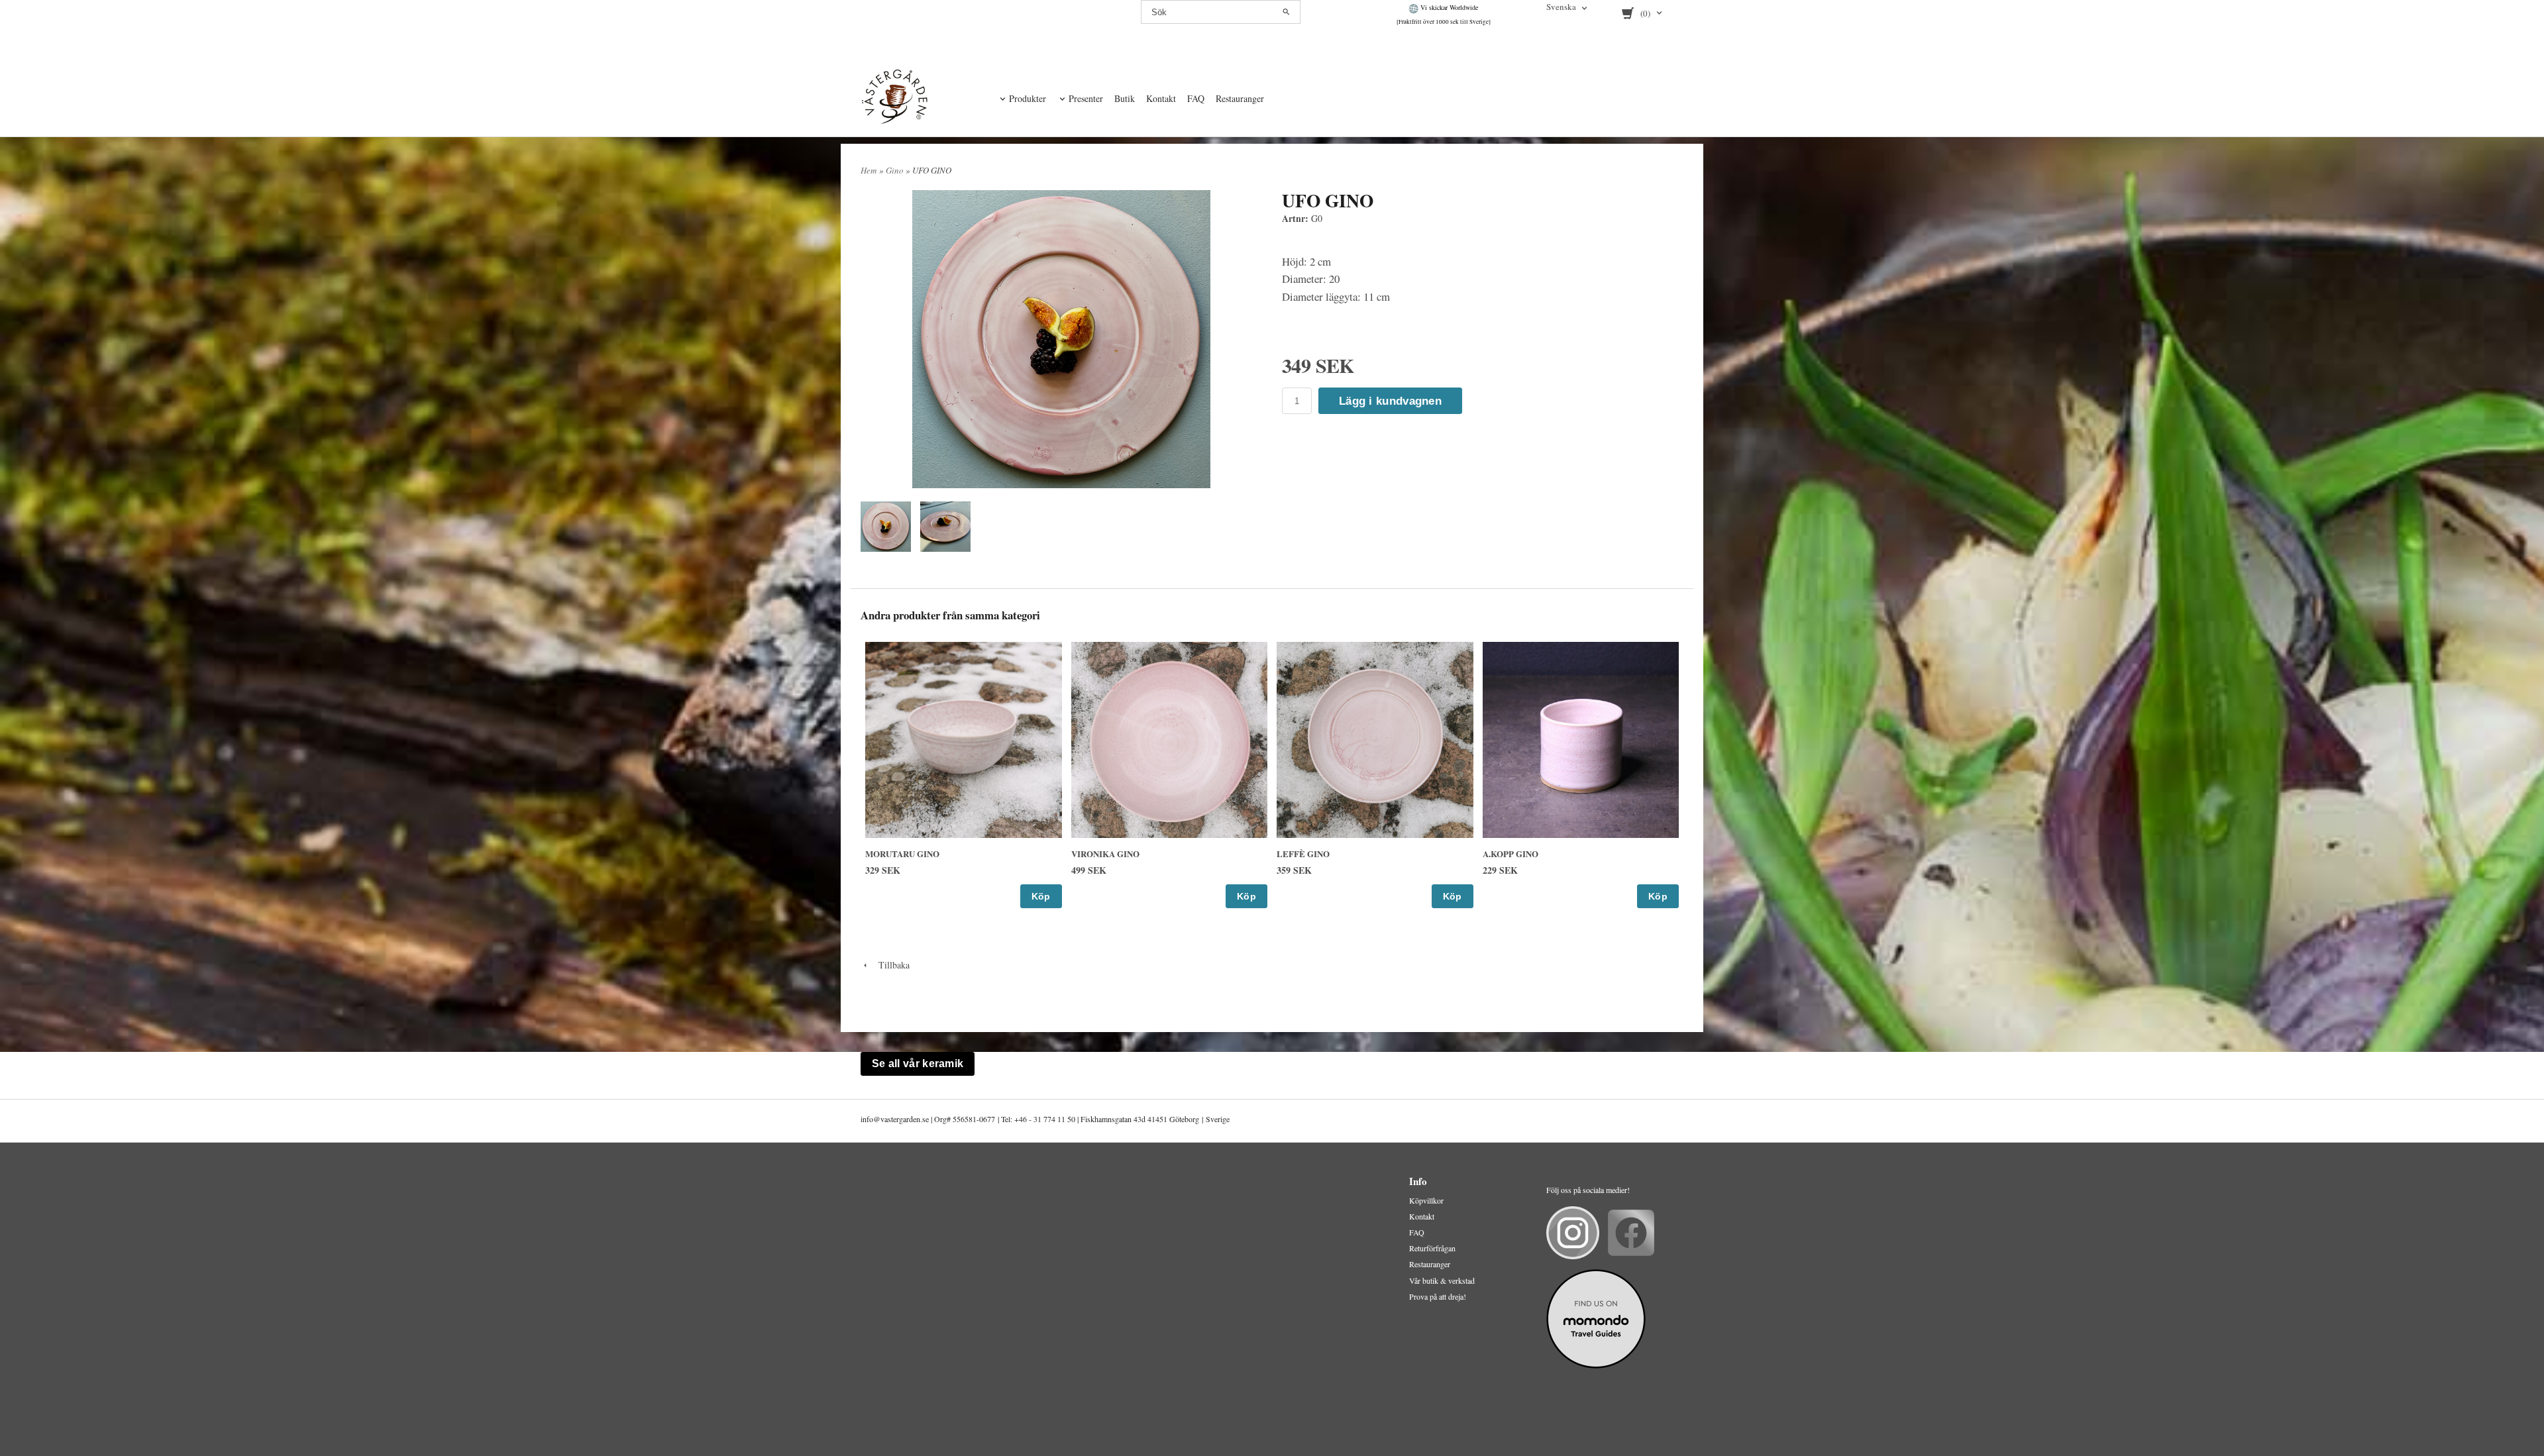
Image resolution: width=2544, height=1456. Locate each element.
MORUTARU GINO (902, 854)
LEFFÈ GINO (1303, 854)
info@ (871, 1119)
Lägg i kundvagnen (1390, 401)
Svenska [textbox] (1561, 8)
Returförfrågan (1432, 1248)
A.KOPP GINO (1510, 854)
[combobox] (1568, 8)
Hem (869, 170)
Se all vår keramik (918, 1064)
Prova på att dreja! (1438, 1296)
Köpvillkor (1426, 1200)
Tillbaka (890, 965)
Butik (1125, 98)
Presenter (1086, 98)
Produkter (1028, 98)
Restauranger (1240, 98)
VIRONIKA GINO (1105, 854)
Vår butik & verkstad (1442, 1280)
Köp (1041, 896)
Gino (896, 170)
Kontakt (1161, 98)
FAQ (1196, 98)
